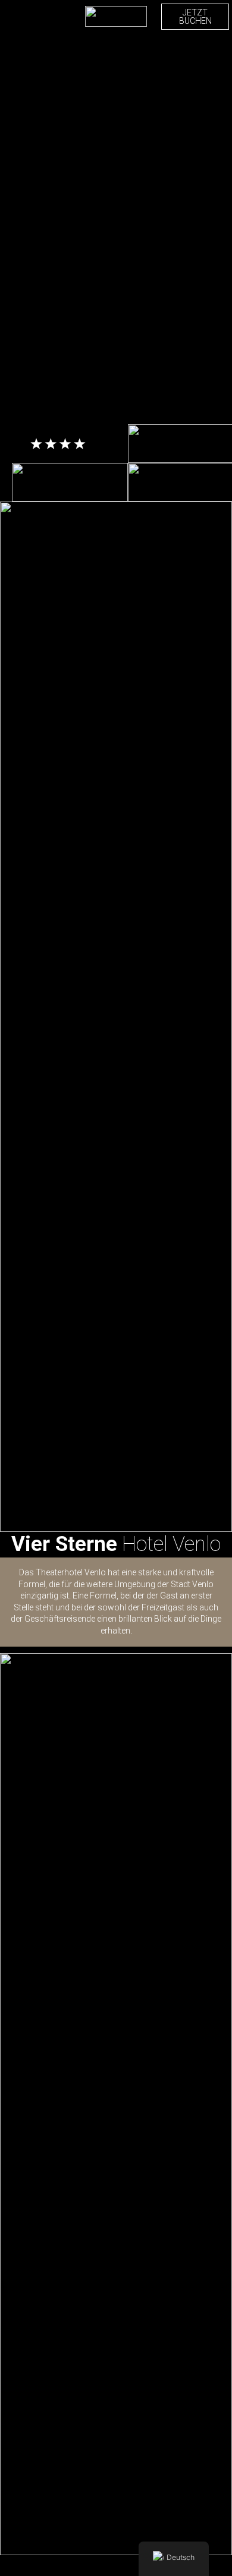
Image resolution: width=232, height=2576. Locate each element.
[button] (12, 17)
